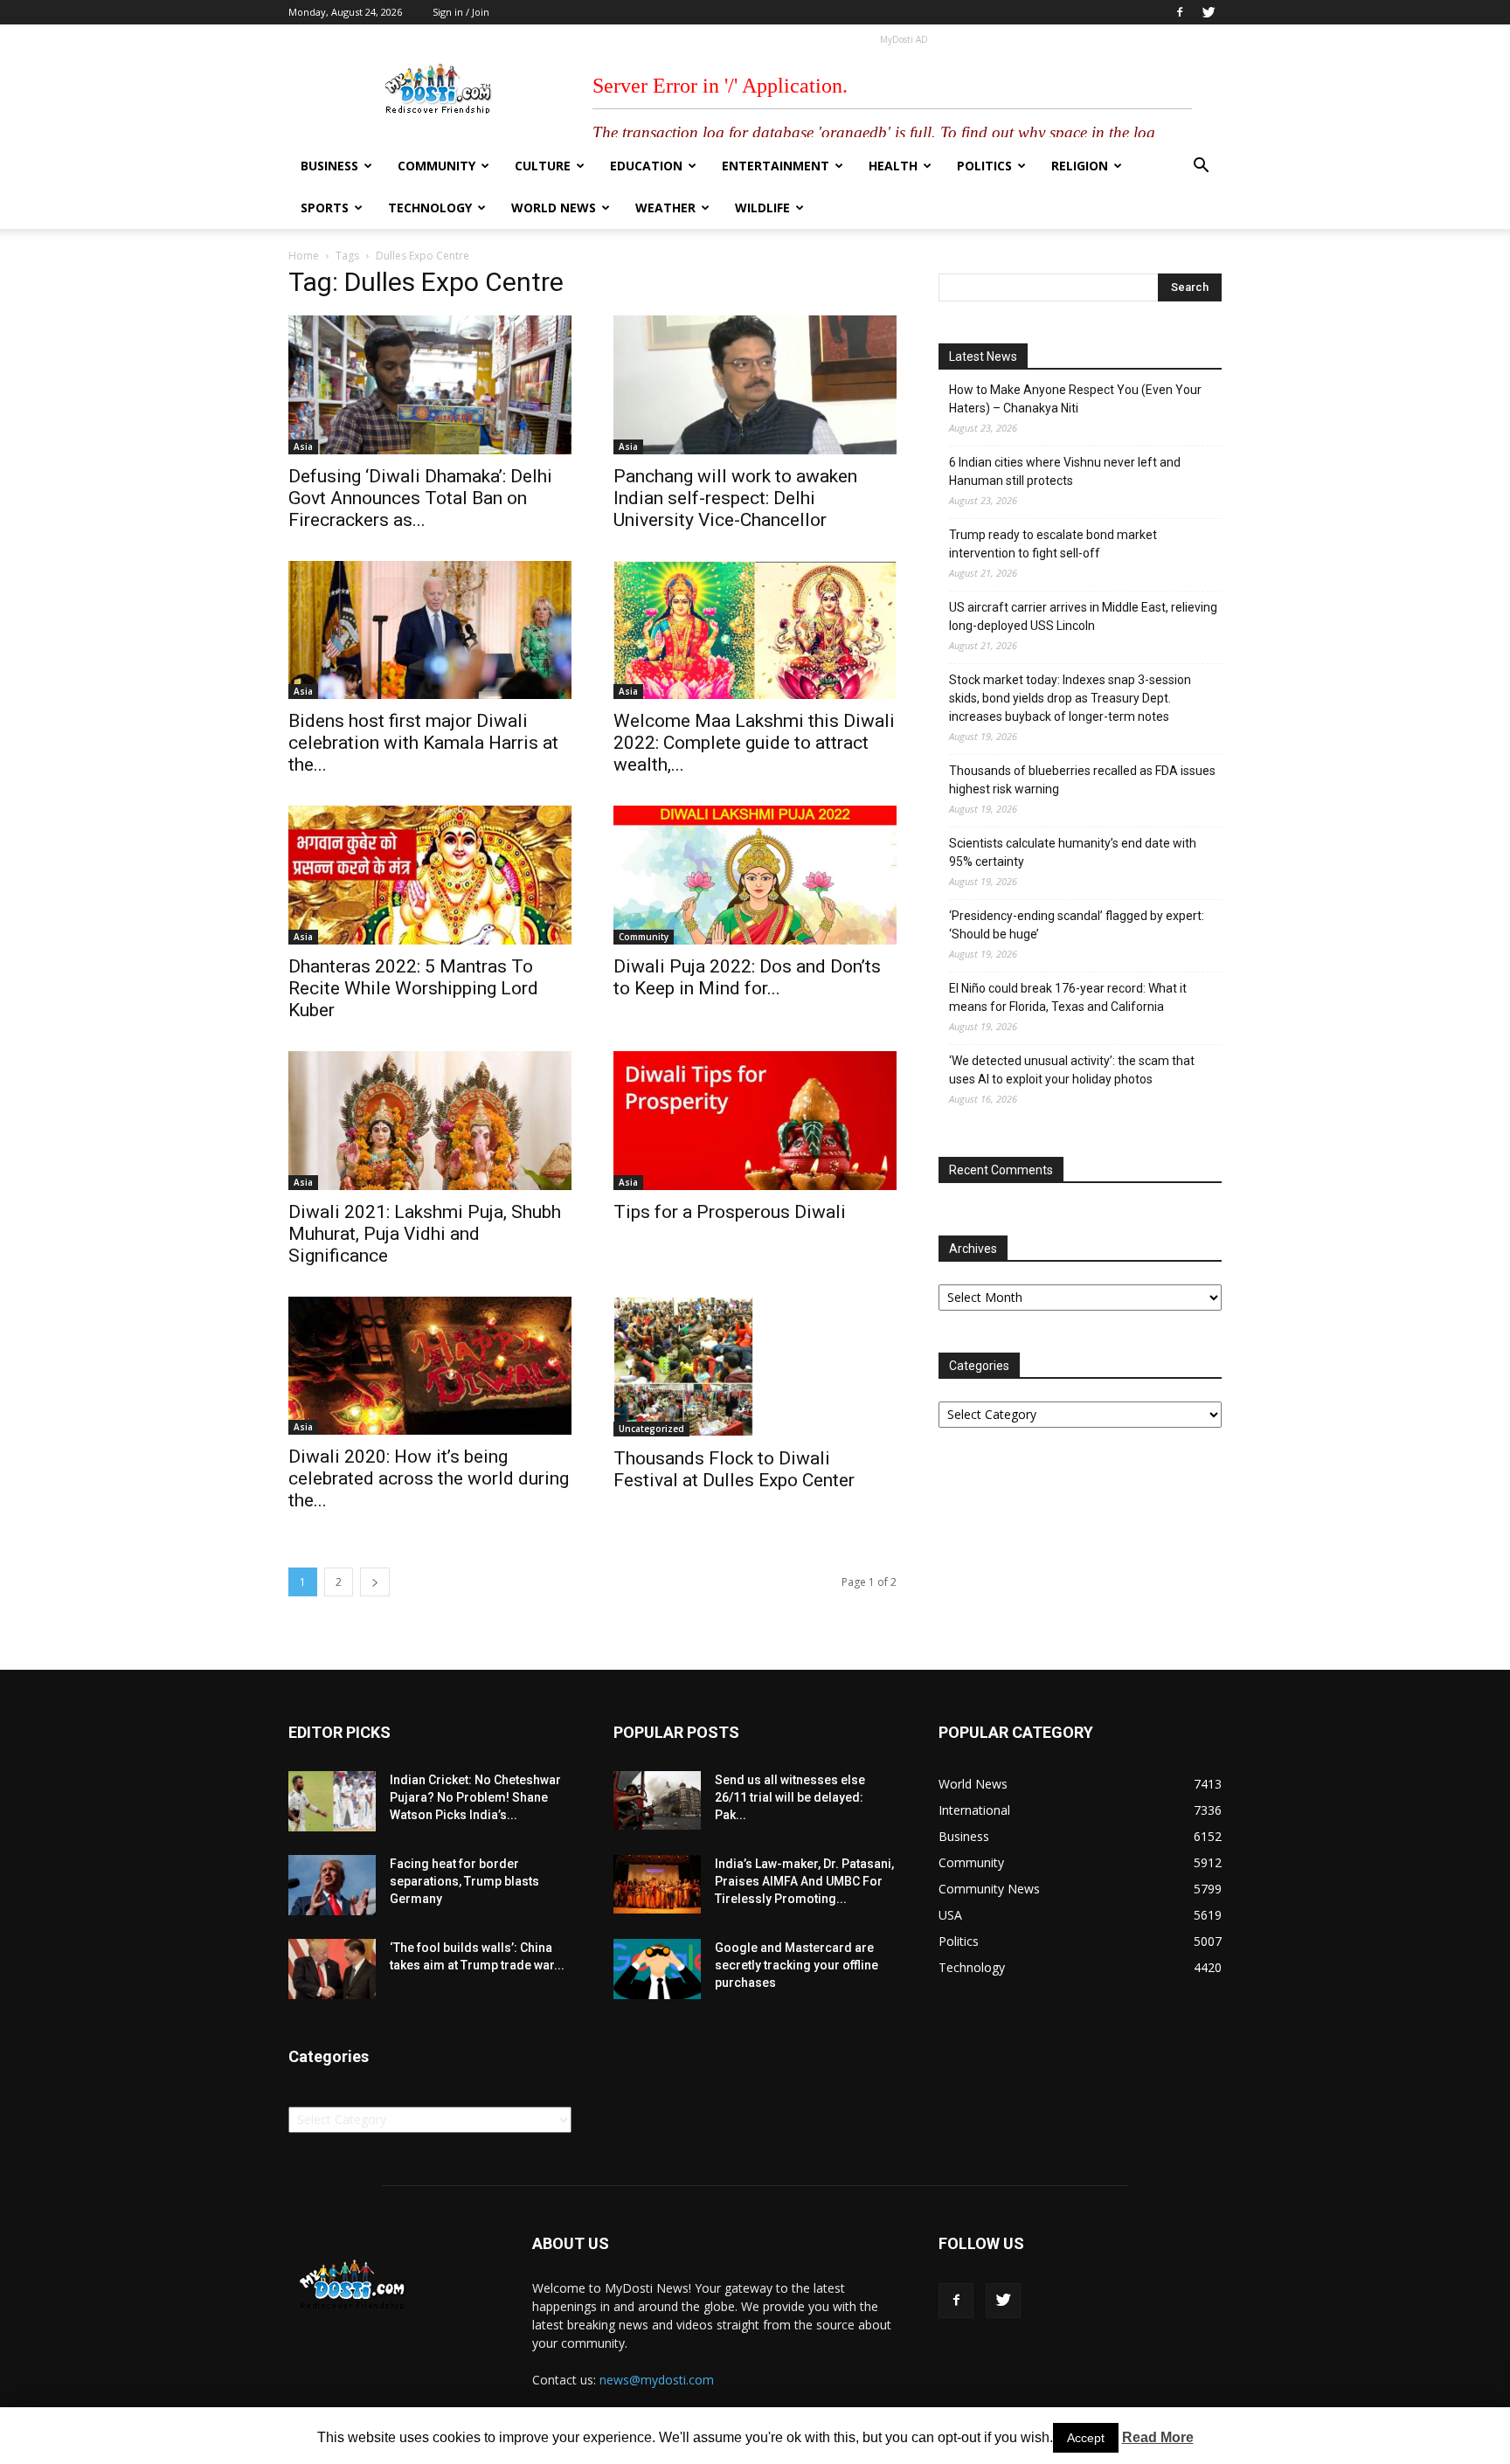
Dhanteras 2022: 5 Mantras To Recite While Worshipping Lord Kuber (413, 988)
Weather (665, 208)
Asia (303, 446)
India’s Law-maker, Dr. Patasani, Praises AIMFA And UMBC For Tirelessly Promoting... (804, 1881)
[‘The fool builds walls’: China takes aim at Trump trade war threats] (332, 1969)
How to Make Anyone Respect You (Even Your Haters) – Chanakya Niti (1075, 399)
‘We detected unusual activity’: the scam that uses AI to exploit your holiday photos (1072, 1070)
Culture (543, 166)
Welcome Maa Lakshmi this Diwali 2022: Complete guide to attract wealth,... (754, 743)
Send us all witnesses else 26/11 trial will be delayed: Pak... (790, 1797)
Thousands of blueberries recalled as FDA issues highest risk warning (1082, 780)
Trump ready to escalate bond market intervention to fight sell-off (1053, 544)
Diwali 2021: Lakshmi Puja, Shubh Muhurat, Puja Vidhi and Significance (425, 1234)
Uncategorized (651, 1429)
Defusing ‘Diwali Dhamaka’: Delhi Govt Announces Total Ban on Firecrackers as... (420, 498)
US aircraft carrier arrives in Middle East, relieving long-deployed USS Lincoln (1083, 616)
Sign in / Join (461, 12)
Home (304, 256)
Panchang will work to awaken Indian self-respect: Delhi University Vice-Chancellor (735, 498)
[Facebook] (1180, 12)
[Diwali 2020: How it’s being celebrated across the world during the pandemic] (430, 1366)
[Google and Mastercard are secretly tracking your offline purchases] (657, 1969)
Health (893, 166)
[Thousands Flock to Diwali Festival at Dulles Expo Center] (755, 1367)
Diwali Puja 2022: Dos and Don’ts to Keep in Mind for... (747, 977)
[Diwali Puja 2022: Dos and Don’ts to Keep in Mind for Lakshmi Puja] (755, 875)
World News (554, 208)
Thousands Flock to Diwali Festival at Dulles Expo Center (734, 1469)
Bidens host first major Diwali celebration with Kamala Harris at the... (423, 743)
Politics (984, 166)
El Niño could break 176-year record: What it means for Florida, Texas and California (1068, 997)
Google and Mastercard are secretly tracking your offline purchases (797, 1965)
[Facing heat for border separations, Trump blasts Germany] (332, 1885)
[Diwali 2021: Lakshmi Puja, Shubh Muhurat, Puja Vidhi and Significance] (430, 1121)
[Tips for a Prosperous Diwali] (755, 1121)
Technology (430, 208)
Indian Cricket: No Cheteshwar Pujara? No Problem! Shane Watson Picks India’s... (475, 1797)
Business (329, 166)
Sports (325, 208)
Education (646, 166)
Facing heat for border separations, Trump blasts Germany (464, 1881)
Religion (1080, 166)
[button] (1201, 167)
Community (436, 166)
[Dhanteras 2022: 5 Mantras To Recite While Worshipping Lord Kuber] (430, 875)
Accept (1086, 2438)
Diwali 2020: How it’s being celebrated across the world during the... (429, 1478)
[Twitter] (1209, 12)
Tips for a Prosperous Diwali (730, 1212)
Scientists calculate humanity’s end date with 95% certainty (1073, 852)
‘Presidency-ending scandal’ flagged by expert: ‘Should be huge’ (1077, 925)
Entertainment (776, 166)
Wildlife (762, 208)
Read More (1158, 2437)
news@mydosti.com (657, 2380)
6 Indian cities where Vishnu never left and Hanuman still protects (1065, 471)
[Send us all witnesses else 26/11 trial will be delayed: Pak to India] (657, 1800)
